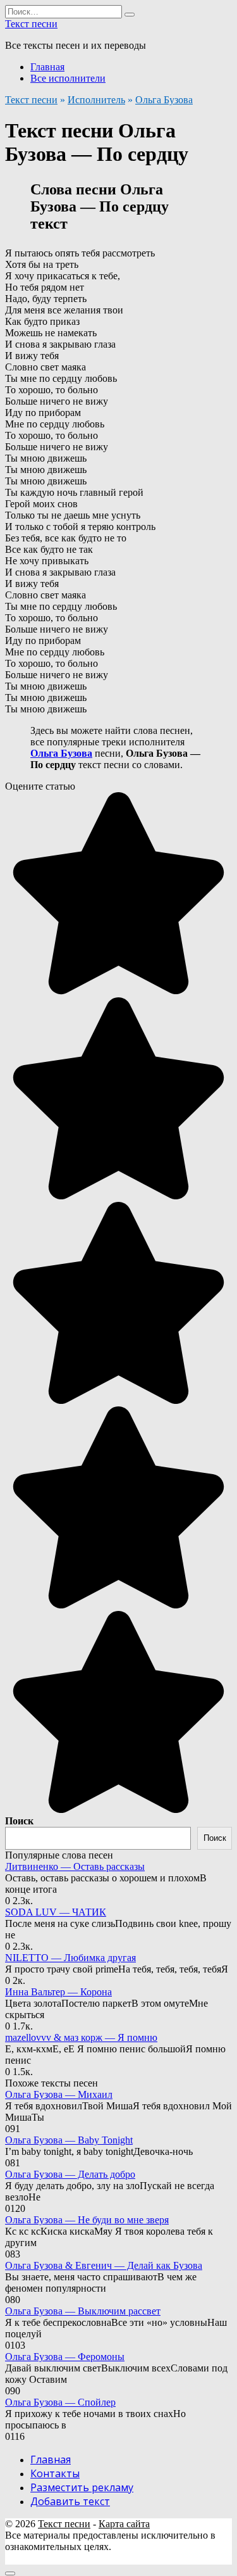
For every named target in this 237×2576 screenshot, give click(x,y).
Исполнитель (96, 100)
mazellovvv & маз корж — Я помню (81, 2037)
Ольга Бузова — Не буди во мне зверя (87, 2220)
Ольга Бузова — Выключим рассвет (83, 2311)
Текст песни (31, 24)
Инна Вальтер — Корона (58, 1992)
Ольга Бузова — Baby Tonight (69, 2140)
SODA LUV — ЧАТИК (56, 1912)
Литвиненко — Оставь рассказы (75, 1866)
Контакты (55, 2473)
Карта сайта (124, 2524)
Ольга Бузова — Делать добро (70, 2174)
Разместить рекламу (82, 2487)
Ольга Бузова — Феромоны (65, 2357)
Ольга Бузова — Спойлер (60, 2402)
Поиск (19, 1821)
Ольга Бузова (164, 100)
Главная (47, 67)
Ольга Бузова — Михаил (59, 2094)
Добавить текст (70, 2501)
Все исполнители (68, 78)
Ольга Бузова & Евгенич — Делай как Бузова (104, 2265)
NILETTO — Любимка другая (70, 1958)
